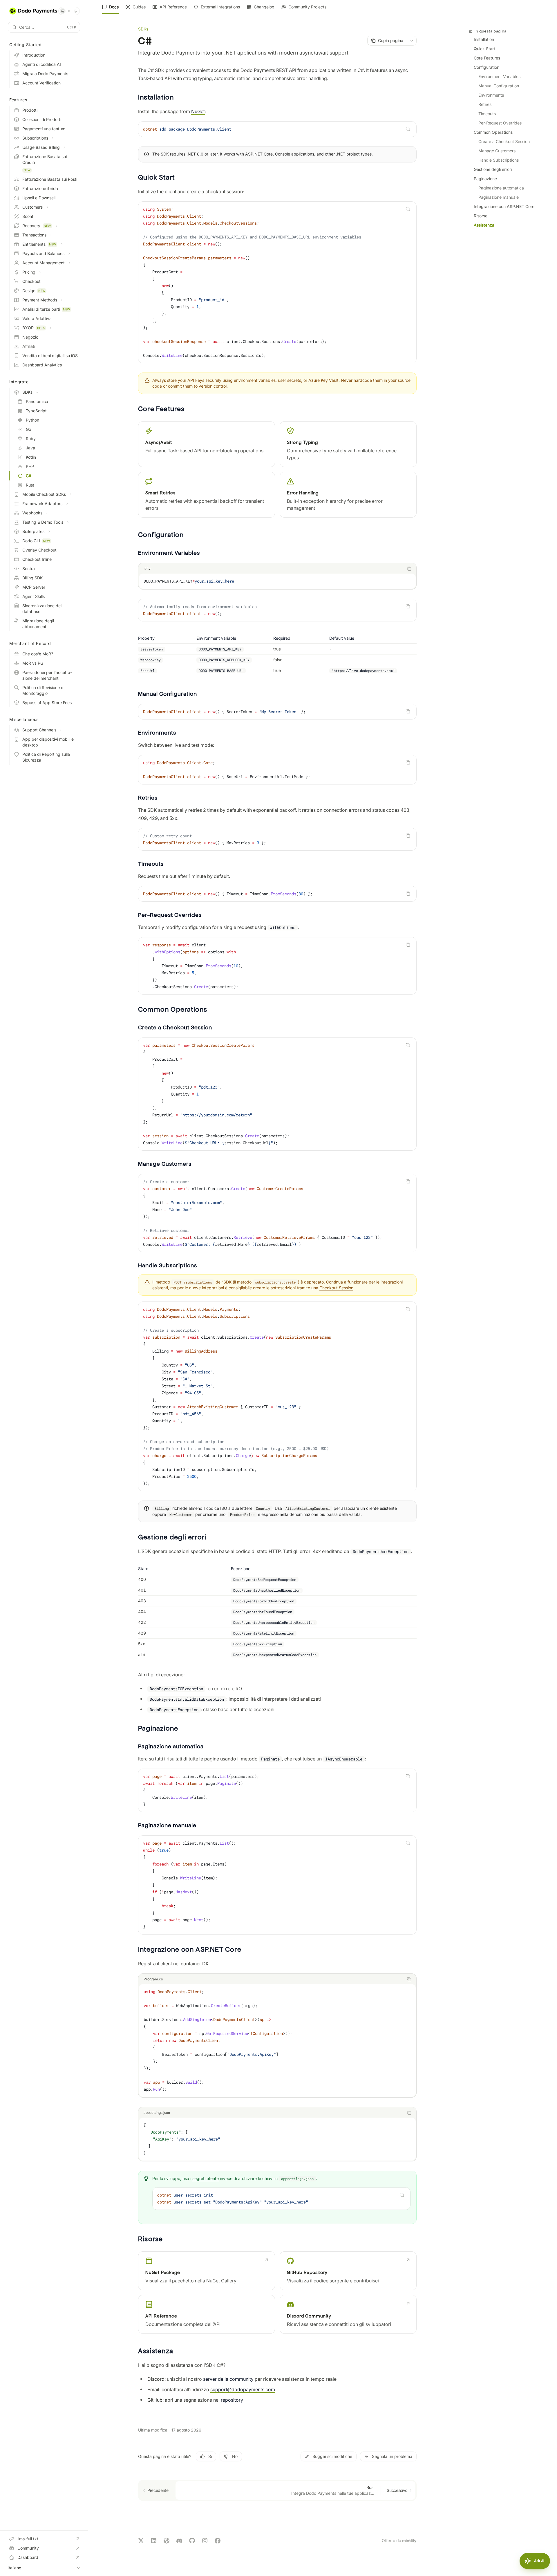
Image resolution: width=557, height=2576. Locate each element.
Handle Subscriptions (499, 160)
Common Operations (493, 132)
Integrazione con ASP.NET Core (504, 206)
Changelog (264, 7)
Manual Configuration (499, 86)
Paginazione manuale (499, 197)
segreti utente (206, 2178)
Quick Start (484, 49)
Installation (484, 39)
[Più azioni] (412, 41)
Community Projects (307, 7)
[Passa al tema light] (69, 11)
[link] (207, 2271)
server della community (228, 2379)
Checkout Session (336, 1288)
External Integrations (220, 7)
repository (232, 2400)
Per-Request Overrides (500, 123)
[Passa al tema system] (63, 11)
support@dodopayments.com (243, 2389)
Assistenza (484, 225)
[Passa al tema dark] (75, 11)
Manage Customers (497, 151)
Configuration (487, 67)
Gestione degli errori (493, 169)
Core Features (487, 58)
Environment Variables (499, 76)
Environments (491, 95)
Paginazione (485, 179)
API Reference (173, 7)
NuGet (198, 111)
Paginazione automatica (501, 188)
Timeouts (487, 114)
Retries (485, 104)
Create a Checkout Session (504, 141)
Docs (114, 7)
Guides (139, 7)
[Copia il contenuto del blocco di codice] (408, 129)
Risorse (481, 216)
